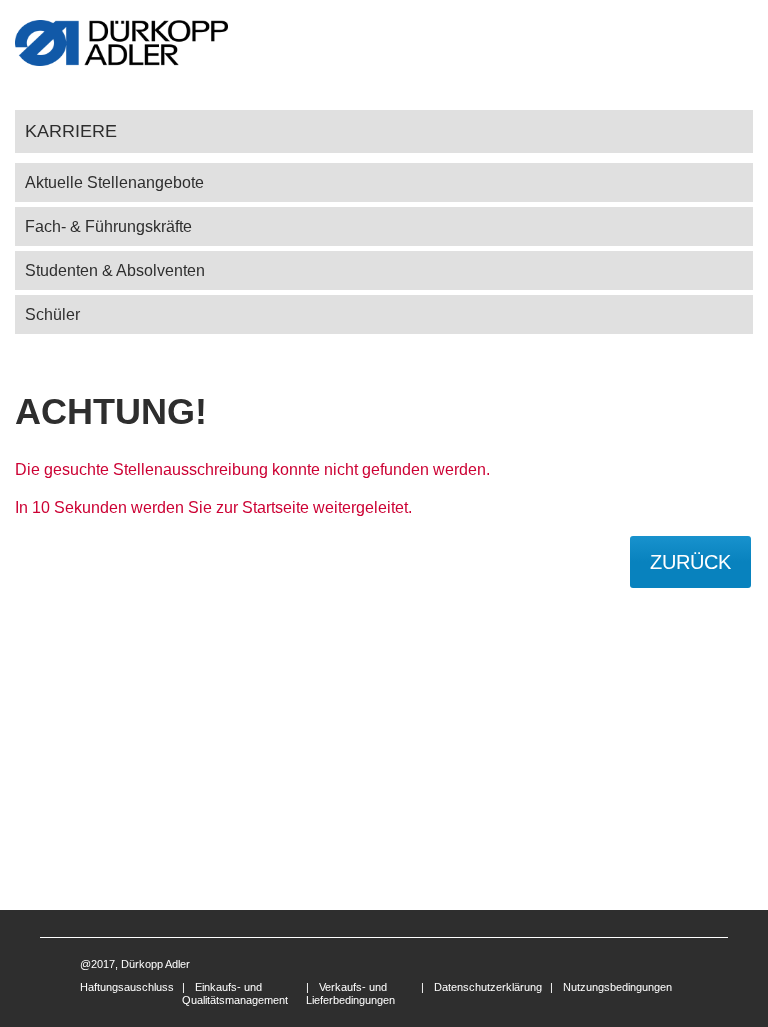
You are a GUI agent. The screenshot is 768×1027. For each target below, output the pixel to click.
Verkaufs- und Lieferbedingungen (350, 993)
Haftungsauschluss (127, 987)
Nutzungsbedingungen (617, 987)
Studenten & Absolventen (115, 270)
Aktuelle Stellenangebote (114, 182)
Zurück (690, 562)
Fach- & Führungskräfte (108, 226)
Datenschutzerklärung (488, 987)
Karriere (71, 130)
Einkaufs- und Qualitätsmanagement (235, 993)
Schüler (52, 314)
